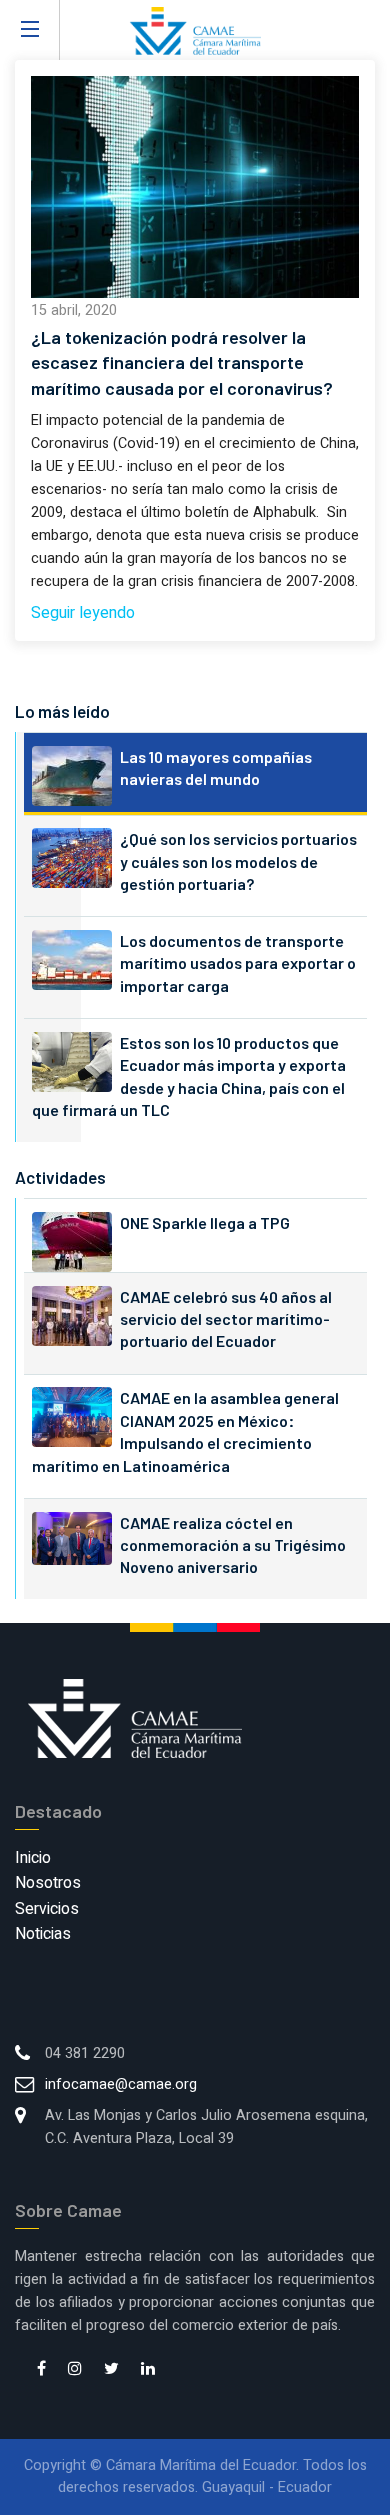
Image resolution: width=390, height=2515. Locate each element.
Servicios (47, 1909)
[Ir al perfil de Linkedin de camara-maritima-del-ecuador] (148, 2370)
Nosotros (48, 1883)
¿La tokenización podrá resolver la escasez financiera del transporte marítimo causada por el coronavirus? (182, 362)
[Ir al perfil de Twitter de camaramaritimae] (111, 2370)
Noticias (43, 1934)
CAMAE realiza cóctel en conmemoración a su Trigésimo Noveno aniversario (233, 1545)
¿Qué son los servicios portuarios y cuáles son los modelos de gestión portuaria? (238, 861)
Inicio (33, 1858)
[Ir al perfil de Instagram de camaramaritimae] (75, 2370)
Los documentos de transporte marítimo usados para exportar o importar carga (238, 963)
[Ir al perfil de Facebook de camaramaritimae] (41, 2370)
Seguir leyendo (83, 613)
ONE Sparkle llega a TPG (205, 1222)
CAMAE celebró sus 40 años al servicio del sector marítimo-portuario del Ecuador (226, 1319)
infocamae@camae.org (121, 2084)
